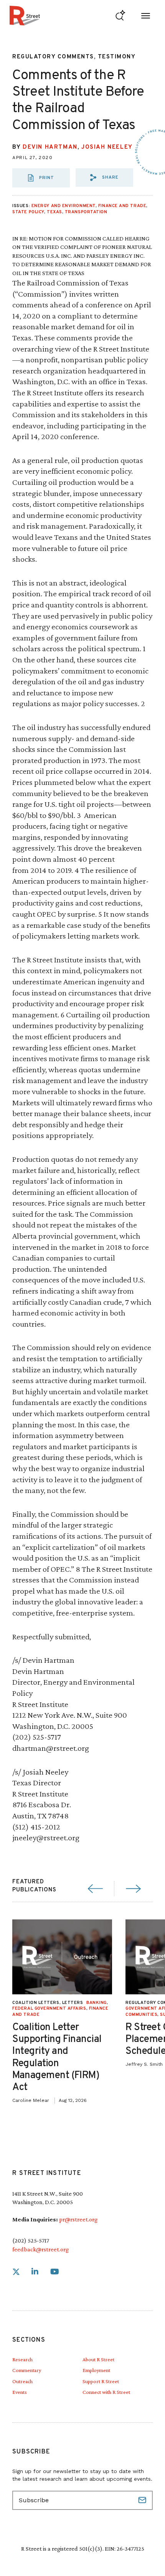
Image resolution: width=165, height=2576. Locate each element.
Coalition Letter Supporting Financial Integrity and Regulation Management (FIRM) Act (57, 2058)
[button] (104, 177)
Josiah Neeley (107, 147)
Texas (54, 212)
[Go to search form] (120, 16)
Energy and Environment (64, 206)
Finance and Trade (122, 206)
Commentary (27, 2370)
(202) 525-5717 (31, 2240)
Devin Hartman (50, 147)
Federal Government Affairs (49, 2009)
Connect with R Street (106, 2392)
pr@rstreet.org (78, 2219)
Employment (96, 2370)
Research (22, 2359)
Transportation (86, 212)
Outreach (22, 2381)
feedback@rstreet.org (40, 2249)
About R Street (98, 2359)
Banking (97, 2003)
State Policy (28, 212)
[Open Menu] (146, 16)
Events (20, 2392)
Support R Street (101, 2381)
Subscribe (143, 2500)
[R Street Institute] (25, 16)
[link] (16, 2272)
